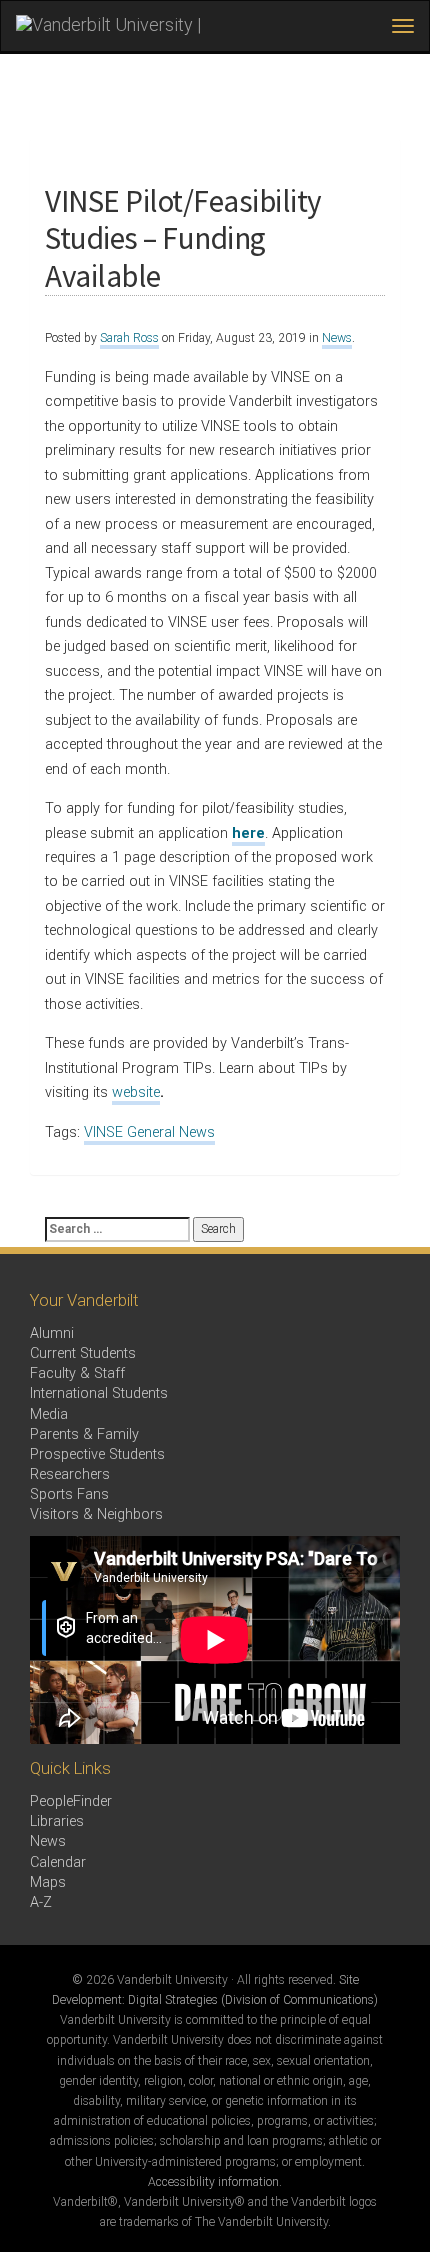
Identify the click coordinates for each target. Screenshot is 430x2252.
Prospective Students (97, 1454)
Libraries (57, 1821)
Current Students (83, 1353)
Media (49, 1414)
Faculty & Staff (77, 1373)
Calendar (58, 1862)
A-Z (41, 1902)
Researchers (70, 1474)
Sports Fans (69, 1494)
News (337, 338)
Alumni (52, 1333)
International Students (99, 1393)
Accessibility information (213, 2182)
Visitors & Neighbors (96, 1514)
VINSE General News (149, 1132)
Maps (48, 1882)
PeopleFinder (71, 1801)
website (136, 1092)
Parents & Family (84, 1434)
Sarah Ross (129, 338)
